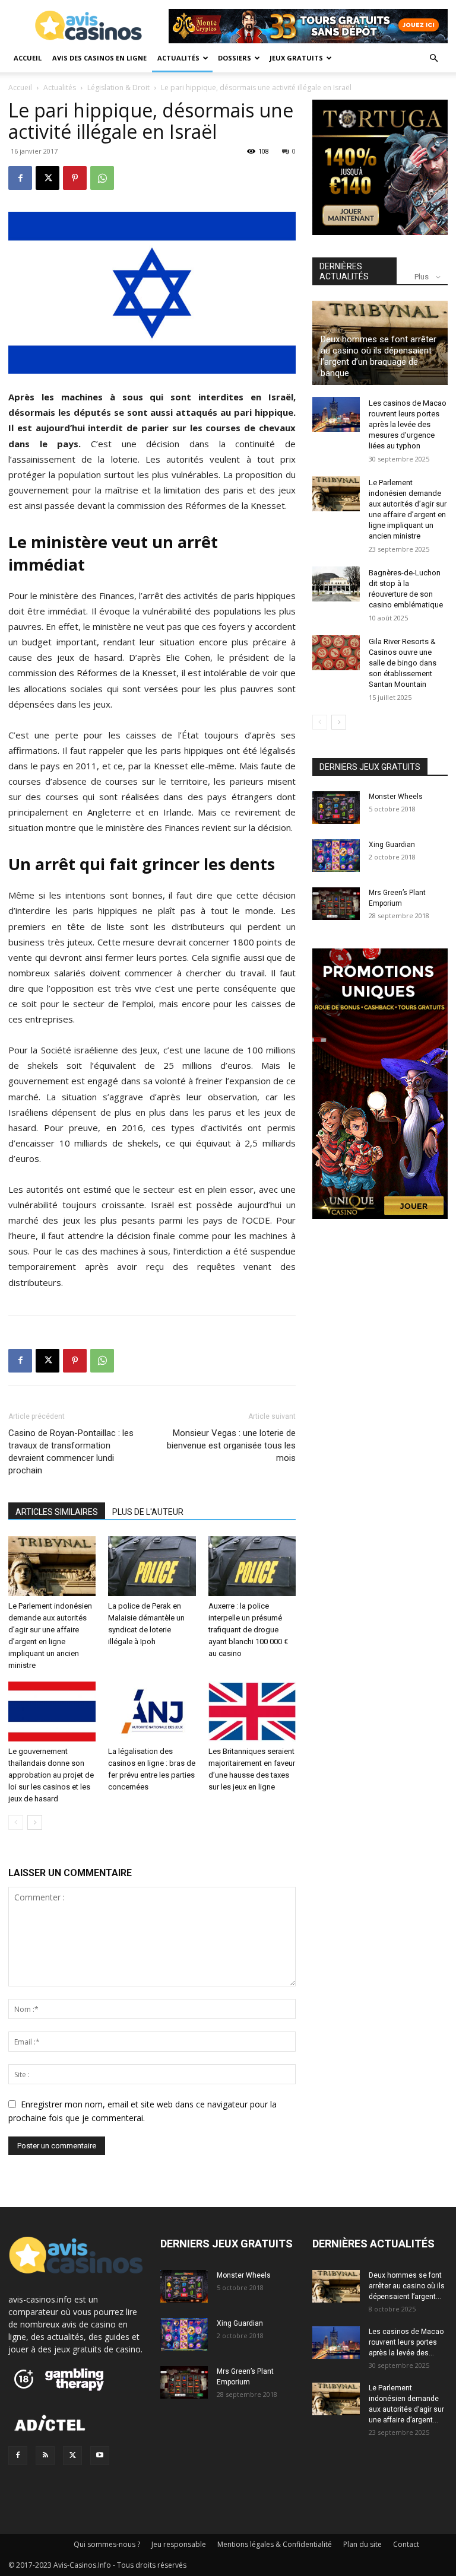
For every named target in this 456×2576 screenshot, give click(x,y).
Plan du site (362, 2544)
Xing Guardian (392, 845)
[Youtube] (100, 2456)
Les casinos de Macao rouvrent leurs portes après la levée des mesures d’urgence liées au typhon (408, 424)
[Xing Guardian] (336, 856)
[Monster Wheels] (336, 808)
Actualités (178, 58)
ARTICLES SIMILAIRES (57, 1512)
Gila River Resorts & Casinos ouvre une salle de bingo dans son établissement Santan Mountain (403, 663)
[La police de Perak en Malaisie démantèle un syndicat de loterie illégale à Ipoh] (152, 1566)
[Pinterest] (75, 178)
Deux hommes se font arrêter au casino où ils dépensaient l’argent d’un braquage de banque (379, 356)
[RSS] (45, 2456)
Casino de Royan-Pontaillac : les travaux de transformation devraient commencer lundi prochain (71, 1452)
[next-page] (35, 1822)
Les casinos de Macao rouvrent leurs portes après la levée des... (406, 2342)
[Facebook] (20, 178)
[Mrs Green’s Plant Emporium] (336, 904)
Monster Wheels (396, 797)
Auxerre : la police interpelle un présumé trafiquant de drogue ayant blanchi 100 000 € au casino (248, 1630)
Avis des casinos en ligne (99, 58)
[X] (47, 178)
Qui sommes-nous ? (107, 2544)
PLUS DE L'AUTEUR (148, 1512)
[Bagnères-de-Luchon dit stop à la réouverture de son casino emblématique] (336, 584)
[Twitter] (72, 2456)
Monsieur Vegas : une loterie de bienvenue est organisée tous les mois (231, 1445)
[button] (433, 58)
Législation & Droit (118, 87)
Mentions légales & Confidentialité (275, 2544)
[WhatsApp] (102, 178)
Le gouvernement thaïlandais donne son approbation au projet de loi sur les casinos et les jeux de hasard (51, 1775)
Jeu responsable (179, 2544)
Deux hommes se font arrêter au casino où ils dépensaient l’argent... (407, 2286)
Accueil (28, 58)
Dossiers (235, 58)
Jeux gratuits (296, 58)
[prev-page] (16, 1822)
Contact (406, 2544)
